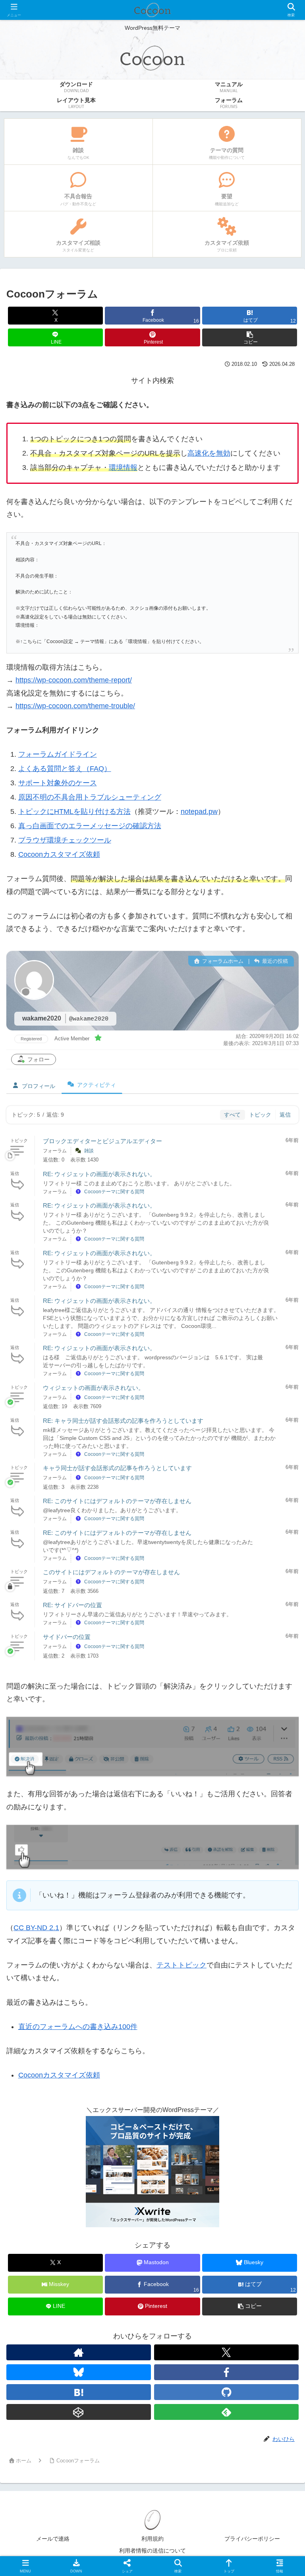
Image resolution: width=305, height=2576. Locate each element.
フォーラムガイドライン (58, 754)
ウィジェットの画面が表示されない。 (94, 1388)
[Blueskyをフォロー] (79, 2372)
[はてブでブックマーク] (255, 2233)
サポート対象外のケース (58, 783)
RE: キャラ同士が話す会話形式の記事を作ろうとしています (123, 1421)
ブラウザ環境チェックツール (65, 840)
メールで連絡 (53, 2539)
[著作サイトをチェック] (79, 2352)
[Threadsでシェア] (119, 2233)
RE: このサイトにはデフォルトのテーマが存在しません (117, 1501)
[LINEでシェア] (50, 2255)
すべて (232, 1115)
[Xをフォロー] (226, 2352)
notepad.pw (199, 812)
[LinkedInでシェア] (187, 2255)
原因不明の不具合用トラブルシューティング (90, 797)
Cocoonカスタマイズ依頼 (59, 854)
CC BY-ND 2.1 (36, 1928)
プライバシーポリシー (252, 2539)
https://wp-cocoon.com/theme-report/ (74, 680)
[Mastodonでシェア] (119, 2212)
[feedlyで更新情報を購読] (226, 2412)
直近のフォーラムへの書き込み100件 (78, 2027)
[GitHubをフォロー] (226, 2392)
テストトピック (181, 1965)
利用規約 (152, 2539)
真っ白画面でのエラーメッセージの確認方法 (90, 826)
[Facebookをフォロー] (226, 2372)
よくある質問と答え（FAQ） (65, 769)
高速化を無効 (209, 453)
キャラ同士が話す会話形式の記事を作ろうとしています (117, 1468)
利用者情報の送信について (152, 2551)
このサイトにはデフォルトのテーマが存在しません (111, 1572)
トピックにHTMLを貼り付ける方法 (74, 812)
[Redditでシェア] (187, 2233)
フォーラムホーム (222, 961)
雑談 (89, 1151)
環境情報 (123, 468)
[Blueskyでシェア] (187, 2212)
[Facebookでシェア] (50, 2233)
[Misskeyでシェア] (255, 2212)
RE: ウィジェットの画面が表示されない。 (99, 1174)
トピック (260, 1115)
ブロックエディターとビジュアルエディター (102, 1141)
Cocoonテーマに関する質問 (114, 1192)
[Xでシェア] (50, 2212)
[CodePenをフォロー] (79, 2412)
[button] (250, 337)
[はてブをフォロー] (79, 2392)
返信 (285, 1115)
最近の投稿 (274, 961)
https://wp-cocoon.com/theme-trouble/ (75, 706)
